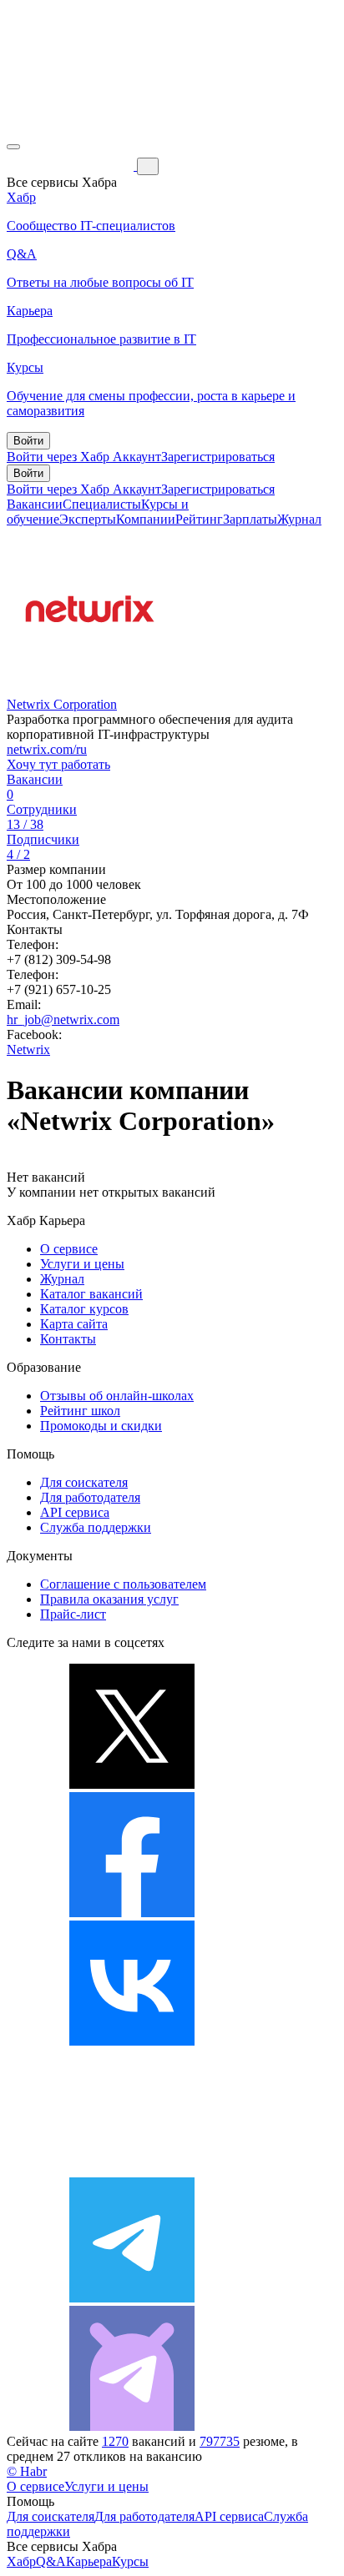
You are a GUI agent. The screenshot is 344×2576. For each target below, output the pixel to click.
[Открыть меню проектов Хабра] (13, 147)
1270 (115, 2441)
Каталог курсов (84, 1309)
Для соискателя (84, 1482)
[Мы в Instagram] (132, 2169)
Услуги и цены (82, 1264)
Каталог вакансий (91, 1294)
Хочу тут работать (58, 764)
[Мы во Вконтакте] (132, 2041)
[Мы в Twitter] (132, 1784)
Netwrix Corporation (62, 704)
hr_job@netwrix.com (63, 1019)
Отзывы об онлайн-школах (117, 1396)
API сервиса (75, 1512)
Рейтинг (199, 519)
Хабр (21, 2561)
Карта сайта (74, 1324)
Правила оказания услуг (109, 1599)
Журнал (299, 519)
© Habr (27, 2471)
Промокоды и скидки (101, 1426)
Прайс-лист (73, 1614)
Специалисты (102, 504)
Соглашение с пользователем (123, 1584)
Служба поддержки (96, 1527)
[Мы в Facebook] (132, 1913)
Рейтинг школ (80, 1411)
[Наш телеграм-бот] (132, 2426)
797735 (220, 2441)
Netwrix (28, 1049)
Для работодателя (90, 1497)
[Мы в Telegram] (132, 2298)
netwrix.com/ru (47, 749)
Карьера (89, 2561)
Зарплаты (250, 519)
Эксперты (88, 519)
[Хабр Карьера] (72, 166)
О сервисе (69, 1249)
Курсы (130, 2561)
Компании (146, 519)
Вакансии (35, 504)
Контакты (68, 1339)
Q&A (51, 2561)
